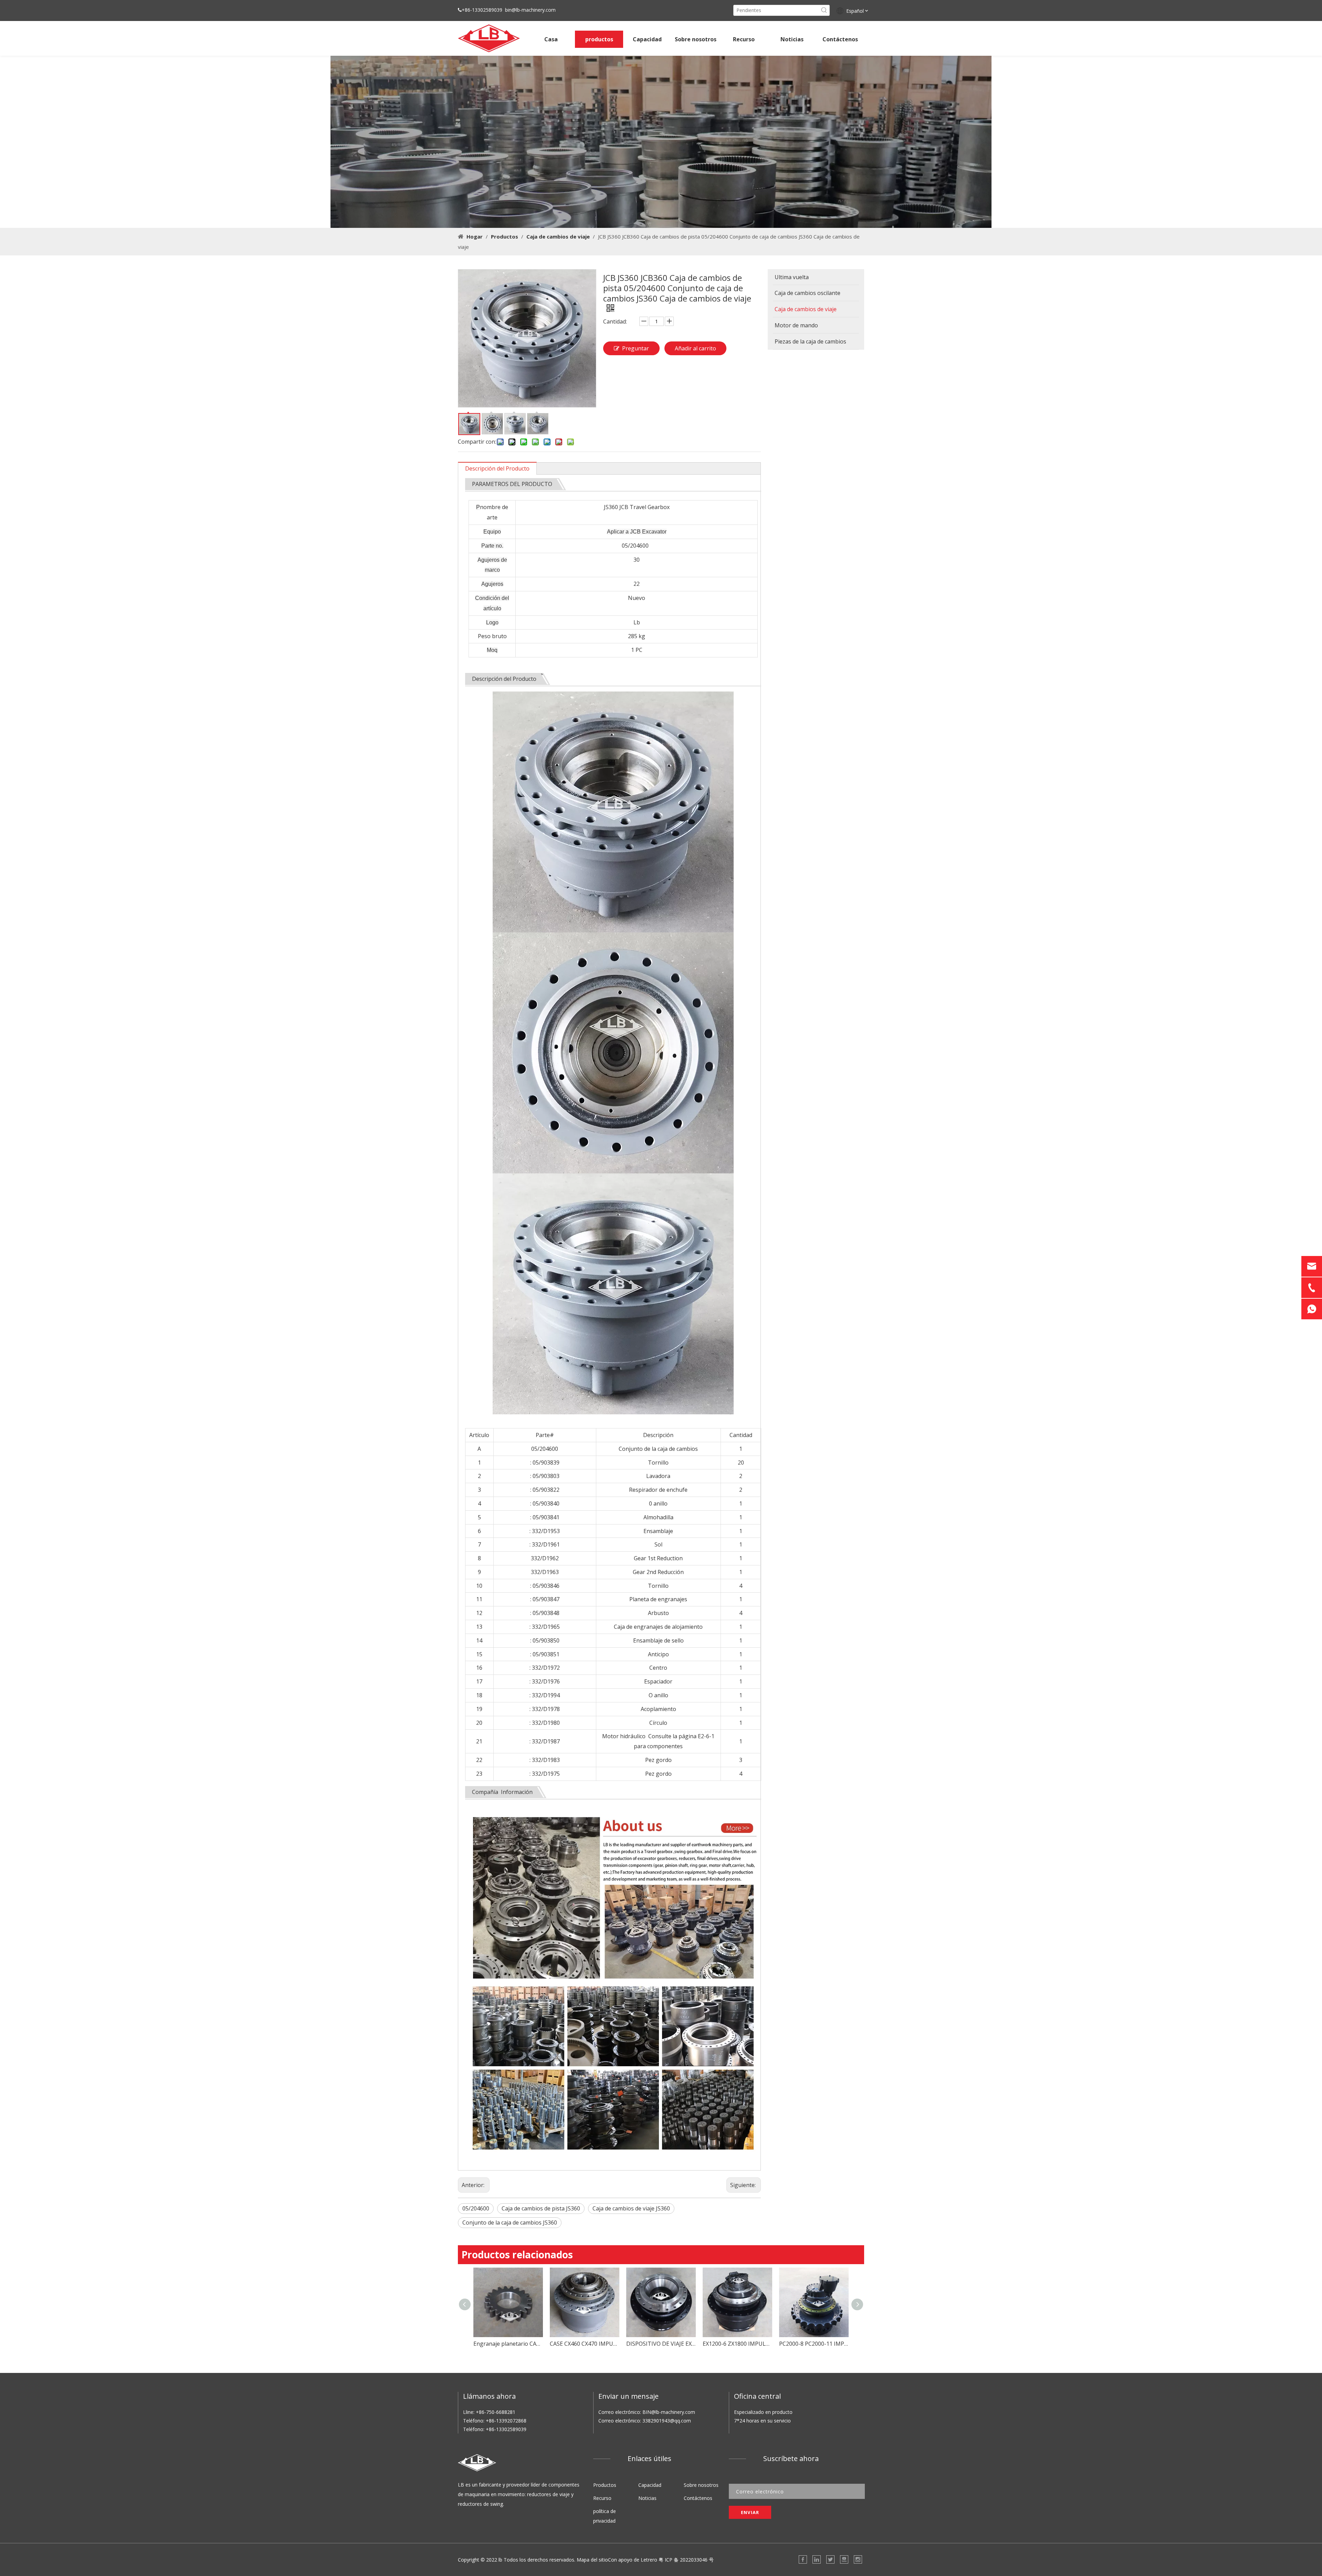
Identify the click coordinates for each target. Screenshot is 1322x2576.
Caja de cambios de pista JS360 (541, 2208)
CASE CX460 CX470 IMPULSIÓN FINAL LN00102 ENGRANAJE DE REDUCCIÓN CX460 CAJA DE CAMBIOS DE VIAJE (470, 2344)
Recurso (602, 2498)
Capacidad (650, 2485)
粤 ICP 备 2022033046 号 (686, 2560)
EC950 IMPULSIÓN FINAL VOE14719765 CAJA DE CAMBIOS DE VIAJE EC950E (776, 2344)
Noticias (647, 2498)
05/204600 (476, 2208)
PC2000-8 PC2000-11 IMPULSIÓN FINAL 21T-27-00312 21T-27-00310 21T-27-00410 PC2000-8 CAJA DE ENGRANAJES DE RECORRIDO (700, 2344)
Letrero (649, 2560)
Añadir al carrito (695, 348)
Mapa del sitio (592, 2560)
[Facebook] (803, 2559)
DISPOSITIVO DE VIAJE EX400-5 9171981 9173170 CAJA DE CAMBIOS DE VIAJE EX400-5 (547, 2344)
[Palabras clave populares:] (824, 10)
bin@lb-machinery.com (530, 10)
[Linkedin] (817, 2559)
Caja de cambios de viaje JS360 (631, 2208)
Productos (605, 2485)
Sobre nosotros (701, 2485)
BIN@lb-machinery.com (669, 2412)
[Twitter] (830, 2559)
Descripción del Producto (497, 468)
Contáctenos (698, 2498)
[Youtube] (844, 2559)
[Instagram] (858, 2559)
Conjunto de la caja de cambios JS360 (510, 2223)
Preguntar (636, 348)
